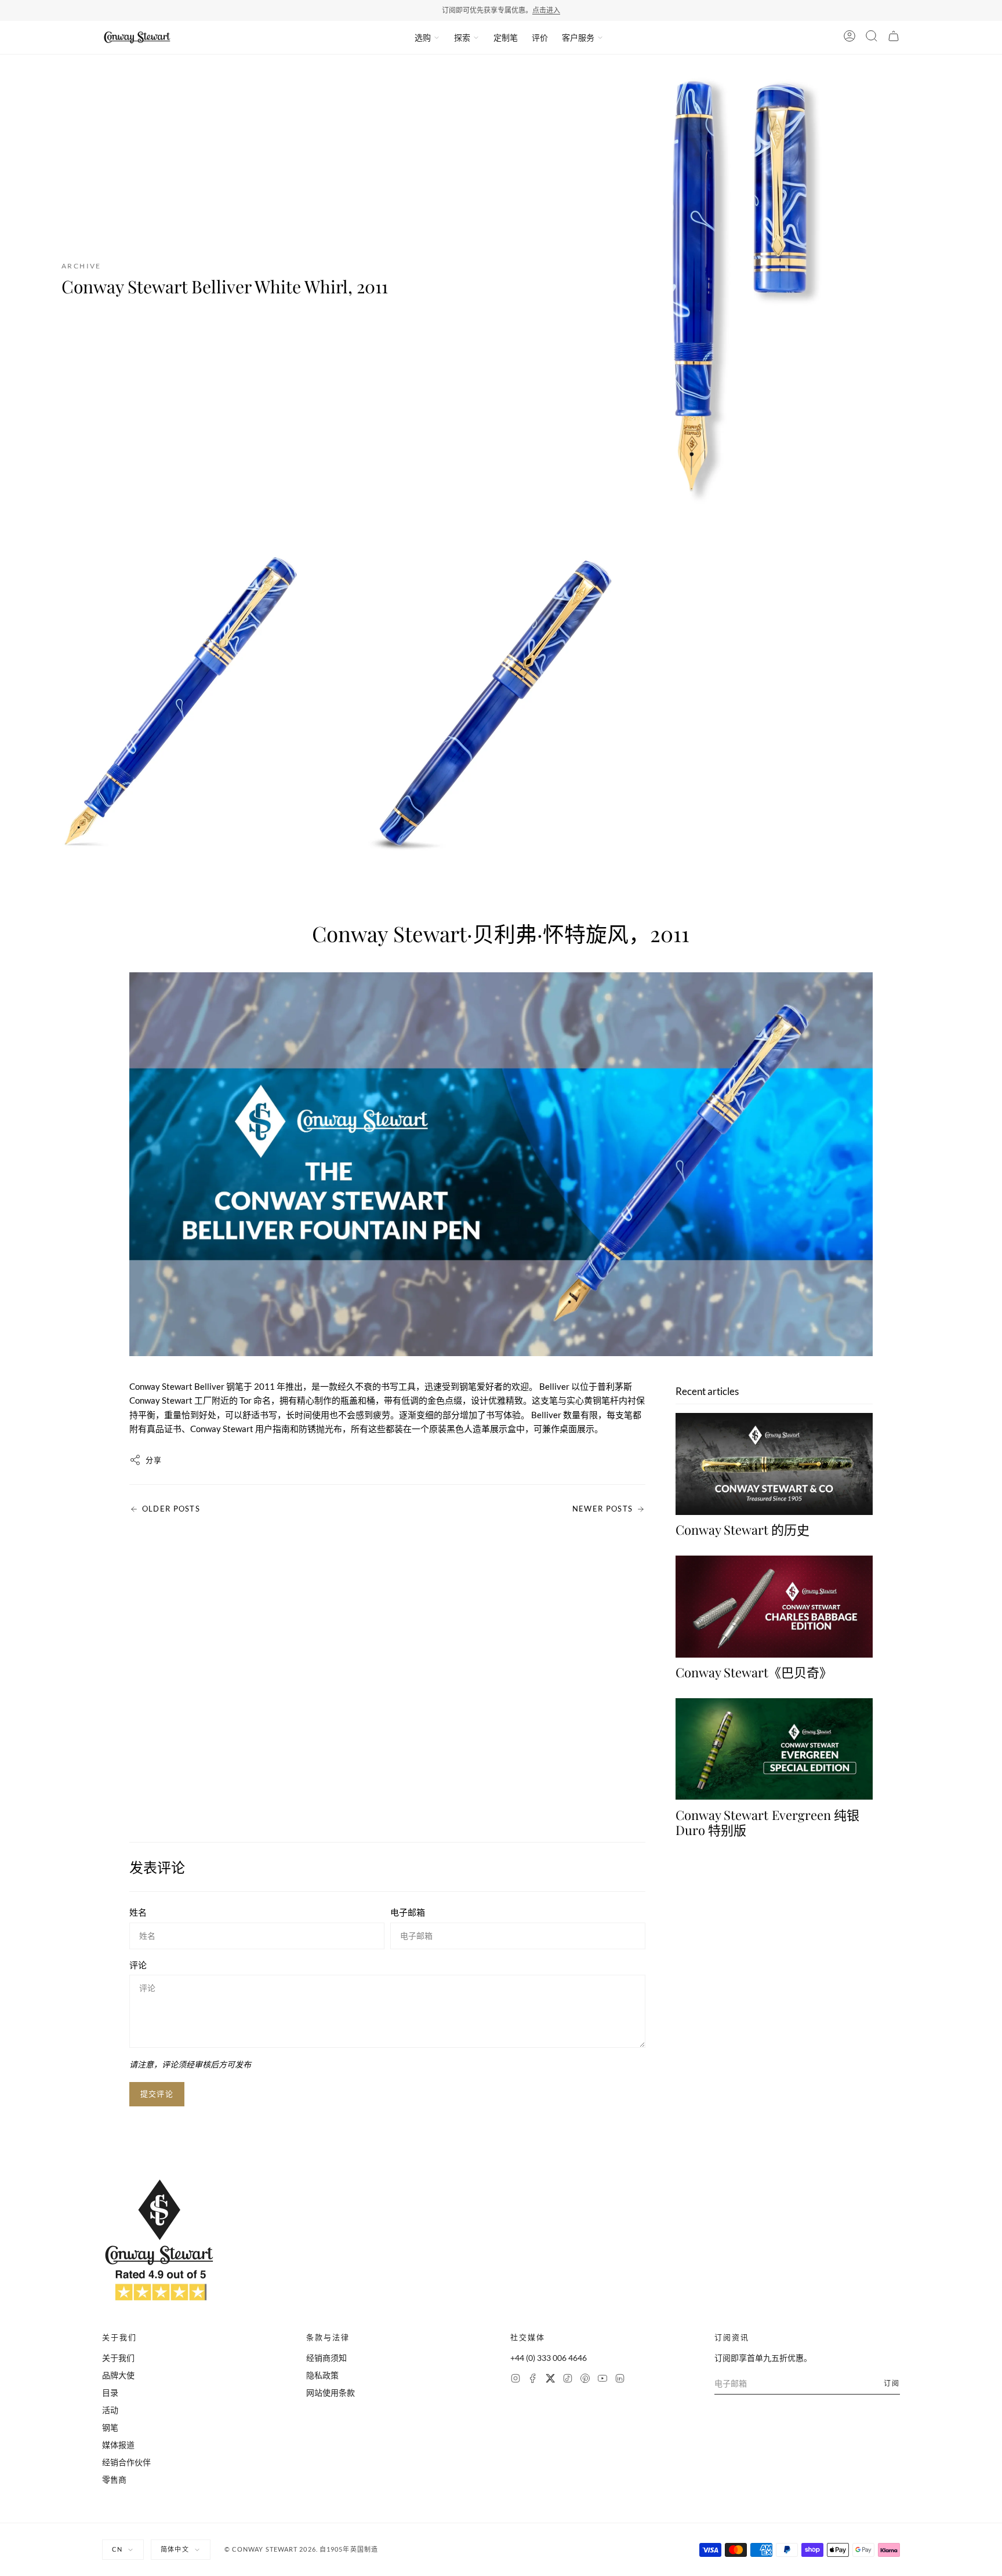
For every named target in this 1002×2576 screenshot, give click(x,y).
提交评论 (157, 2094)
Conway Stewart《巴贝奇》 (754, 1672)
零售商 (114, 2479)
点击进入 (546, 10)
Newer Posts (602, 1509)
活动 (110, 2410)
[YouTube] (602, 2380)
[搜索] (872, 38)
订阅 (892, 2383)
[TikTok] (568, 2380)
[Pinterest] (585, 2380)
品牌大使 (118, 2375)
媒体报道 (118, 2445)
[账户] (849, 38)
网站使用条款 (331, 2392)
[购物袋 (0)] (894, 38)
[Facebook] (533, 2380)
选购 (423, 37)
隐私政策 (322, 2375)
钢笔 (110, 2427)
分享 (154, 1460)
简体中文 (175, 2549)
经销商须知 (326, 2358)
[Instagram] (515, 2380)
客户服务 (578, 37)
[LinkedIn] (620, 2380)
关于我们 (118, 2358)
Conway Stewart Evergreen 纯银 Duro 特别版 (767, 1822)
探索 (462, 37)
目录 (110, 2392)
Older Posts (171, 1509)
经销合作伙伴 (126, 2462)
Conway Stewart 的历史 (743, 1529)
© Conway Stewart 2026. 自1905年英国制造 (301, 2549)
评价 (540, 37)
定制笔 (506, 37)
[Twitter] (550, 2380)
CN (117, 2549)
